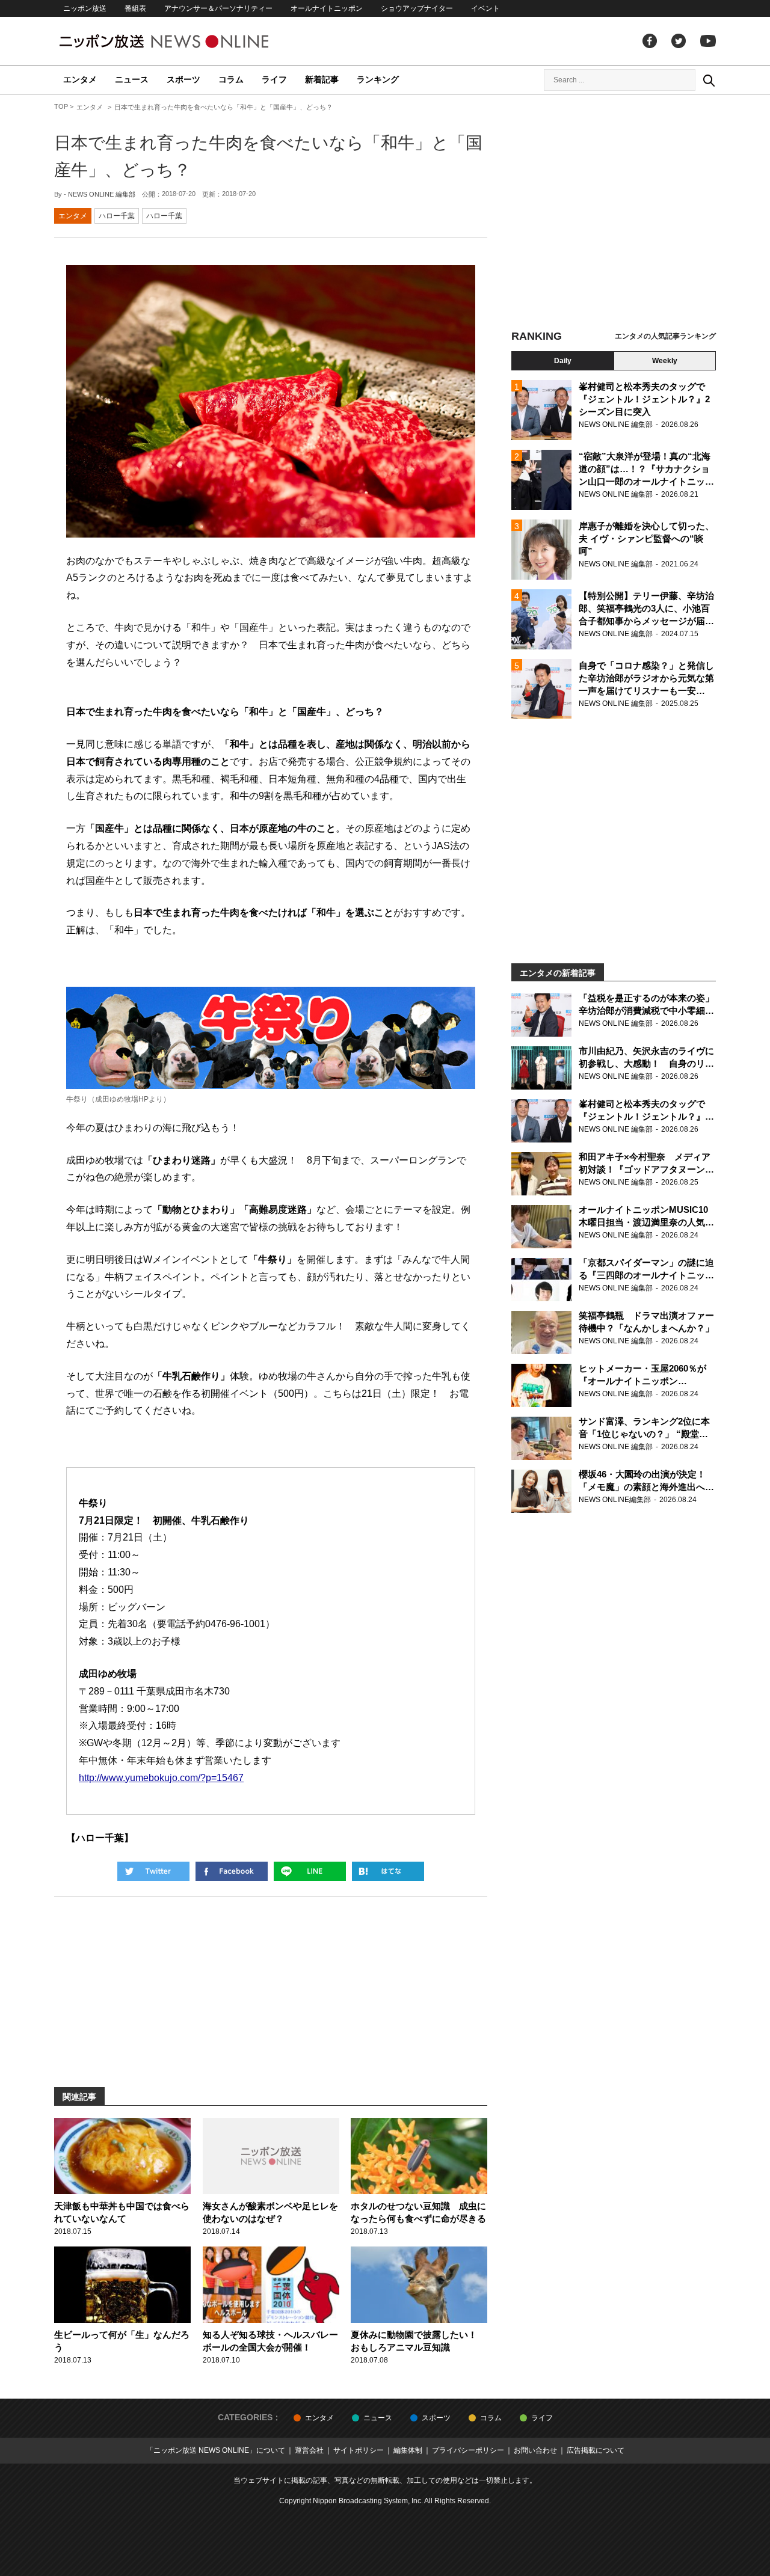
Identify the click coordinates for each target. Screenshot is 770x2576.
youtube (708, 41)
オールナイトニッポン (327, 8)
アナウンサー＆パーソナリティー (218, 8)
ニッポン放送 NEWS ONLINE (186, 41)
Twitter (679, 41)
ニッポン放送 (85, 8)
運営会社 (309, 2450)
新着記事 (322, 79)
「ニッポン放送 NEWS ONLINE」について (216, 2450)
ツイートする (153, 1871)
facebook (650, 41)
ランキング (378, 79)
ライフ (274, 79)
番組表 (135, 8)
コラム (231, 79)
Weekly (665, 361)
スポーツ (183, 79)
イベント (485, 8)
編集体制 (408, 2450)
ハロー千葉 (117, 216)
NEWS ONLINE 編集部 (102, 194)
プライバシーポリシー (468, 2450)
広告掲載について (596, 2450)
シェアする (232, 1871)
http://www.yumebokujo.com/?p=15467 (161, 1778)
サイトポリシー (359, 2450)
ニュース (132, 79)
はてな (388, 1871)
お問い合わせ (535, 2450)
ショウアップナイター (417, 8)
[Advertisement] (614, 213)
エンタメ (80, 79)
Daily (563, 361)
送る (310, 1871)
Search (709, 80)
